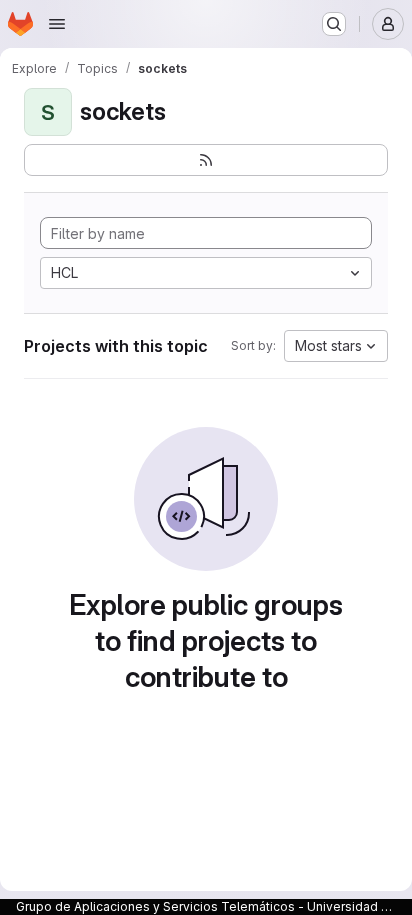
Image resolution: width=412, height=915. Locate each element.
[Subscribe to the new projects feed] (206, 160)
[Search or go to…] (334, 24)
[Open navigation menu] (57, 24)
